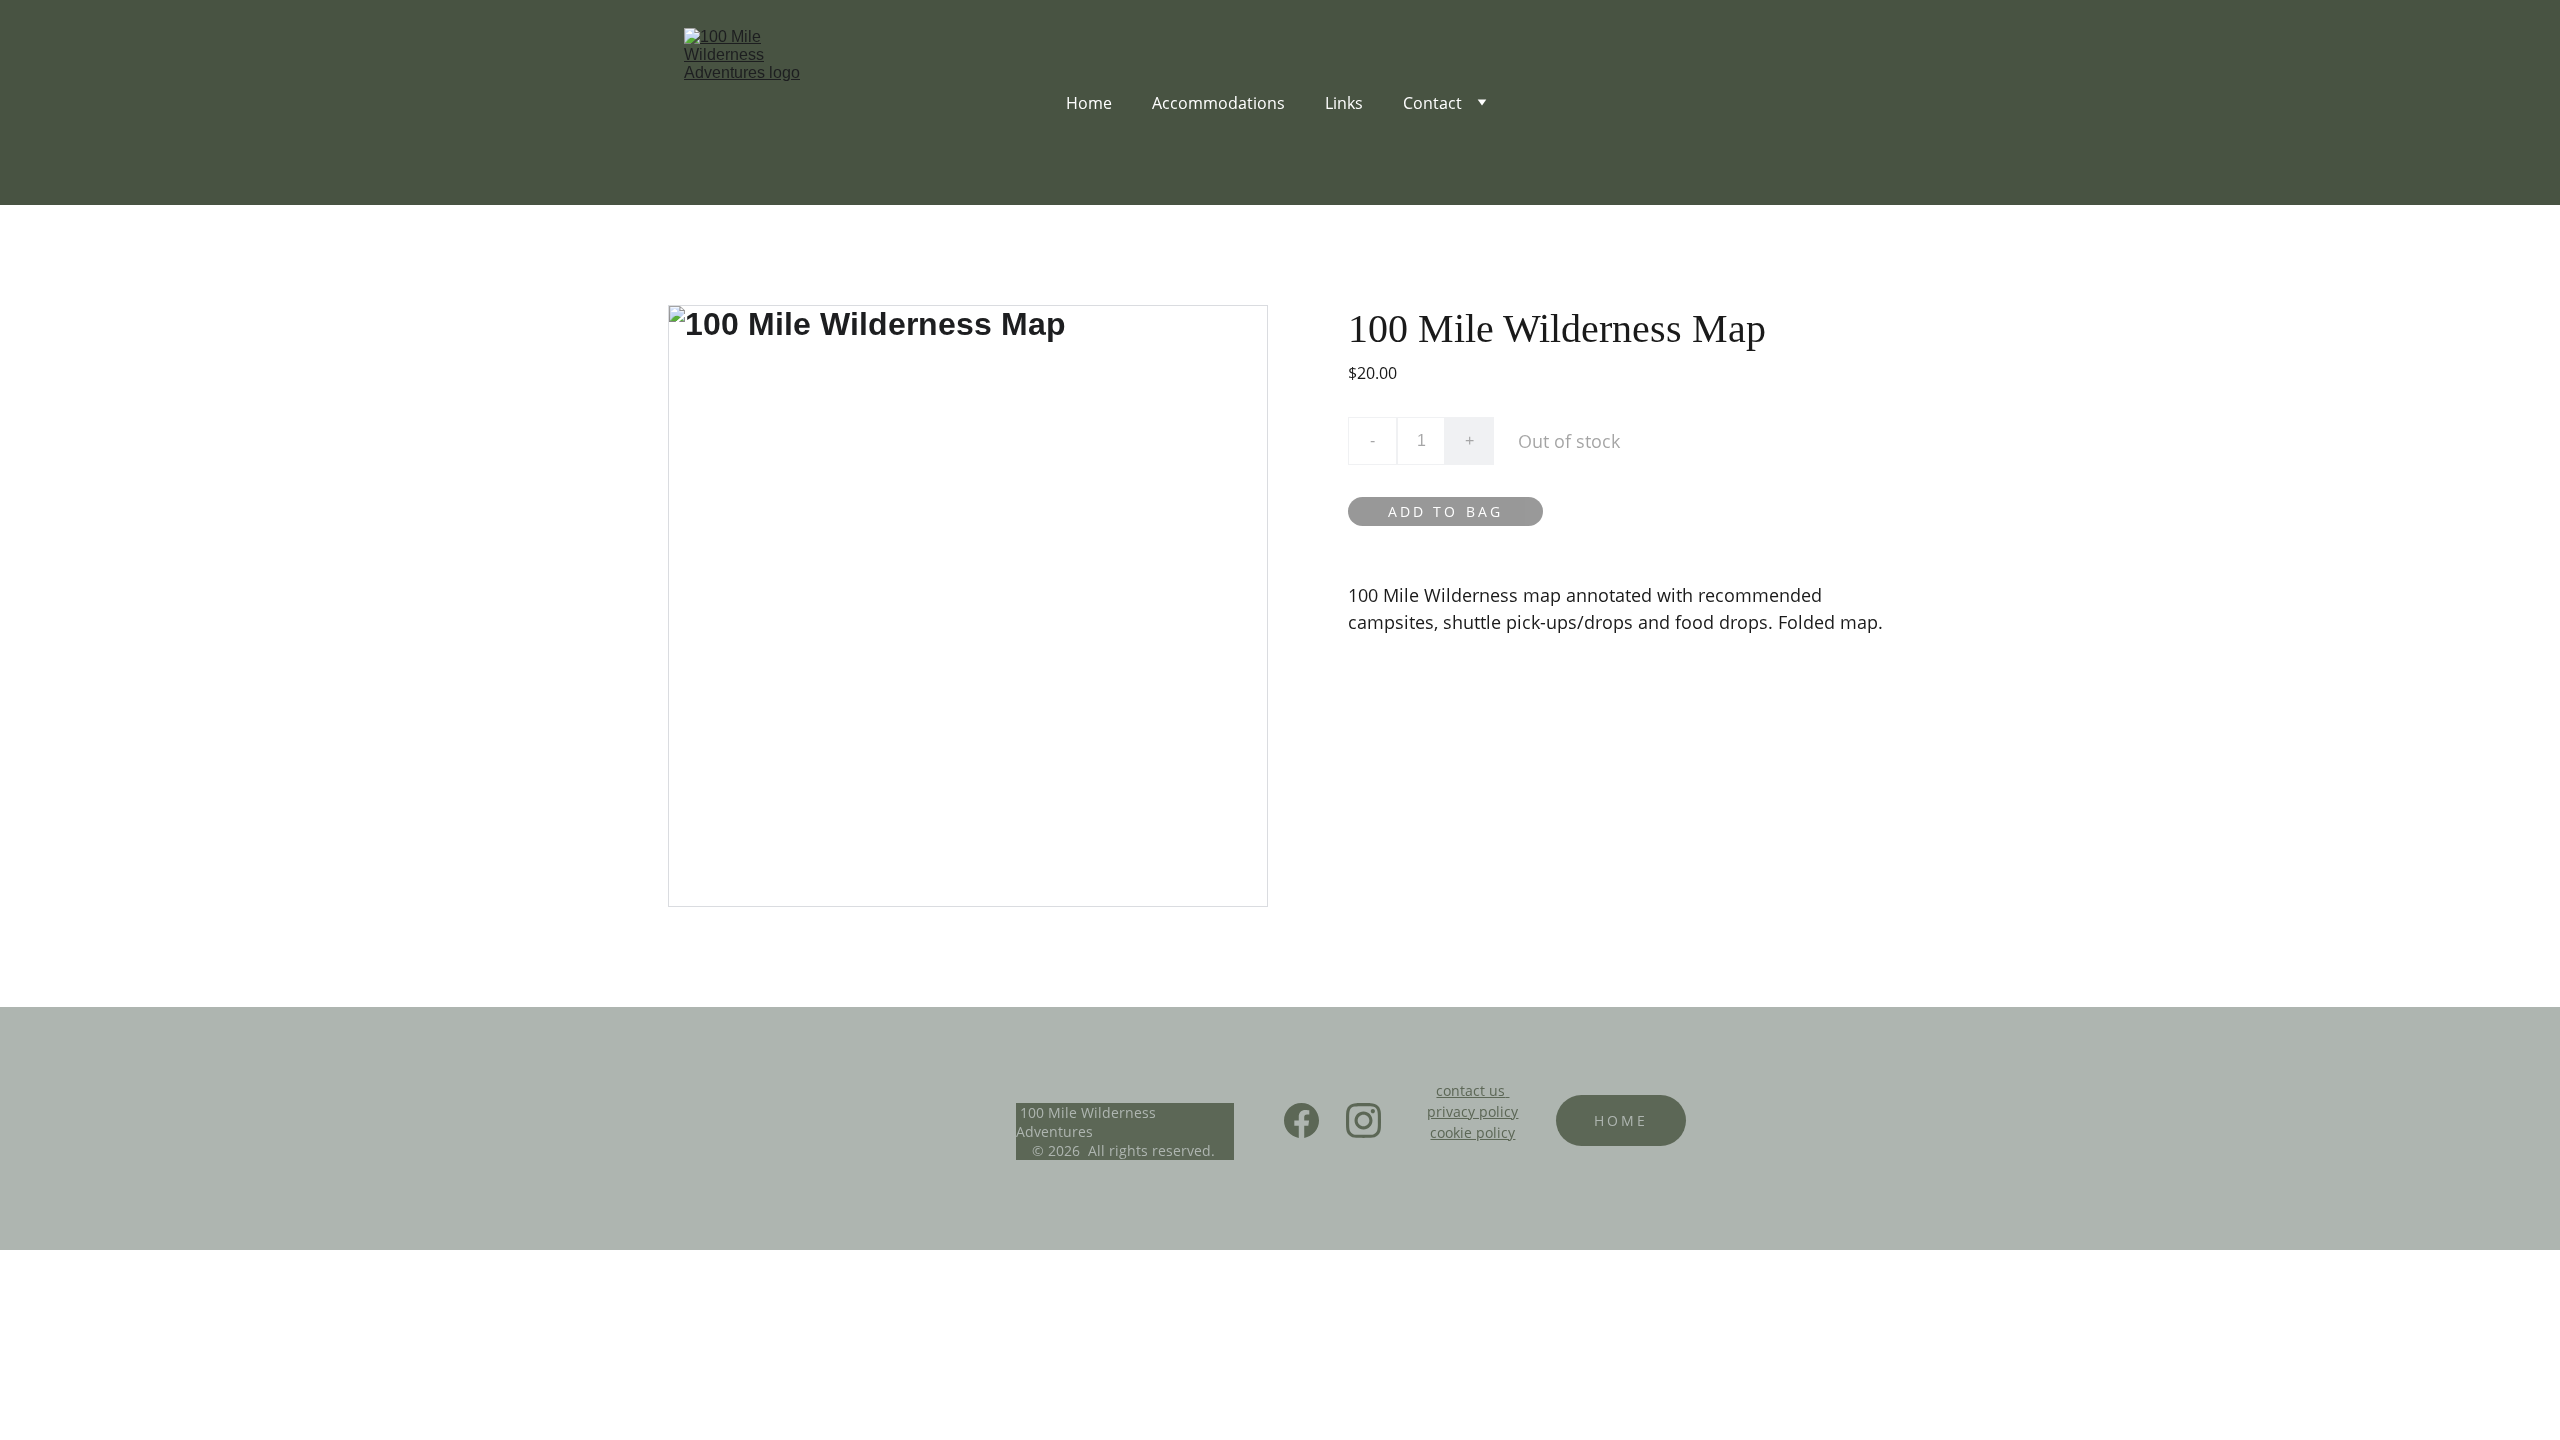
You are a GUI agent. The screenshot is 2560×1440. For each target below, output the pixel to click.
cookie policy (1472, 1132)
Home (1089, 103)
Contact (1432, 103)
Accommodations (1218, 103)
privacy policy (1472, 1111)
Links (1344, 103)
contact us (1470, 1090)
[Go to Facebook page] (1311, 1120)
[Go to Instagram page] (1363, 1120)
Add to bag (1445, 511)
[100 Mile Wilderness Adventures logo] (911, 1121)
